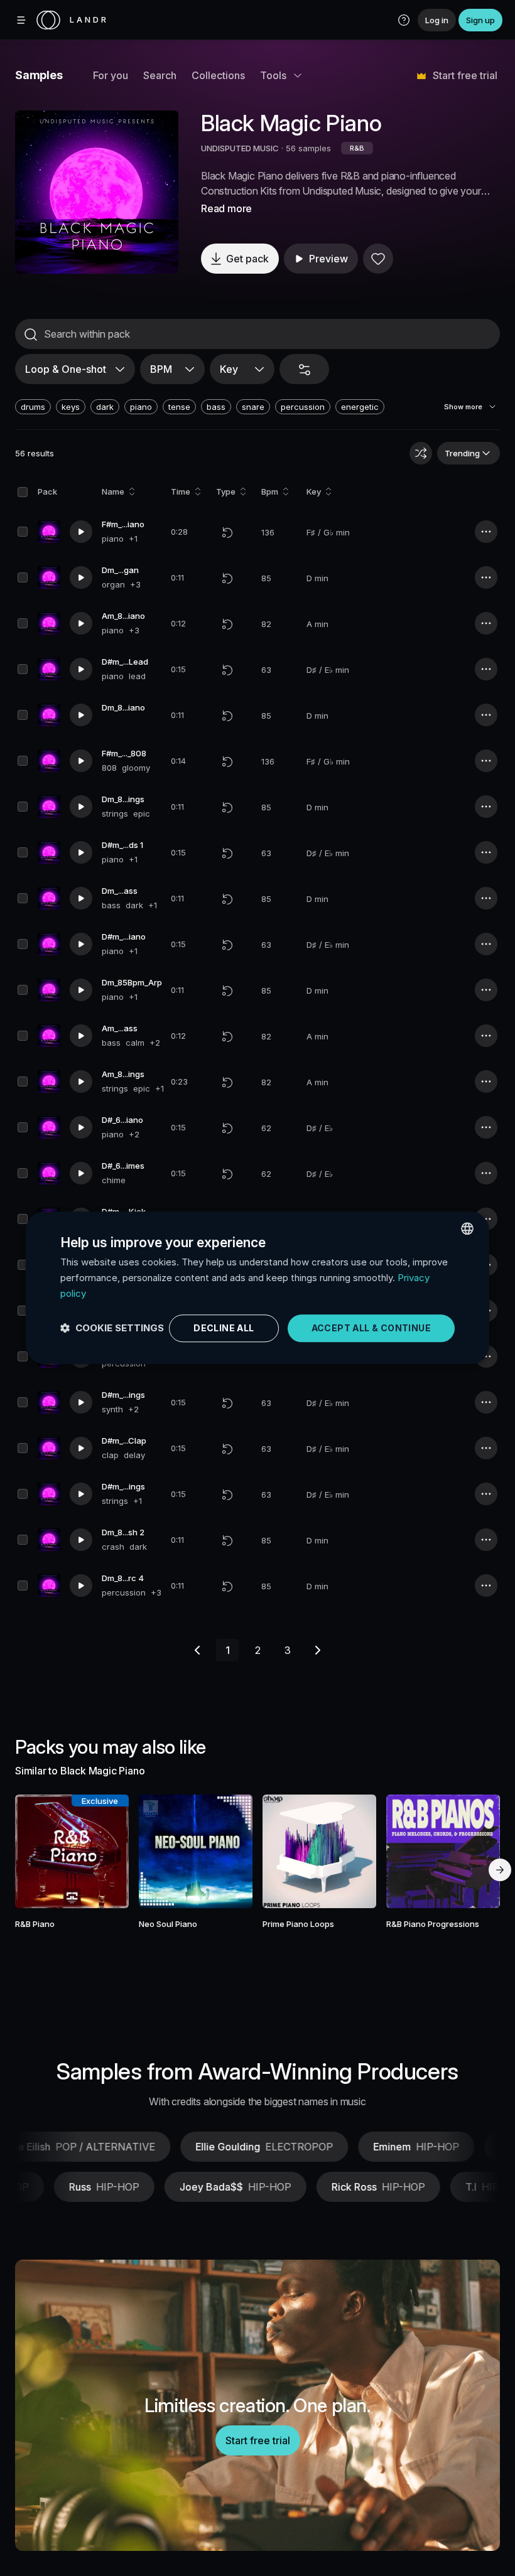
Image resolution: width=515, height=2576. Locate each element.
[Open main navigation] (21, 20)
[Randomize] (421, 453)
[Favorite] (378, 259)
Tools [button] (273, 75)
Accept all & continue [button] (371, 1328)
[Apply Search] (31, 335)
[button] (404, 20)
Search (160, 75)
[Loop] (227, 532)
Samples (39, 75)
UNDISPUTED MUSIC (240, 148)
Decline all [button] (224, 1328)
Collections (218, 75)
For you (111, 75)
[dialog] (257, 1288)
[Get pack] (109, 1851)
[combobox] (467, 1228)
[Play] (97, 192)
